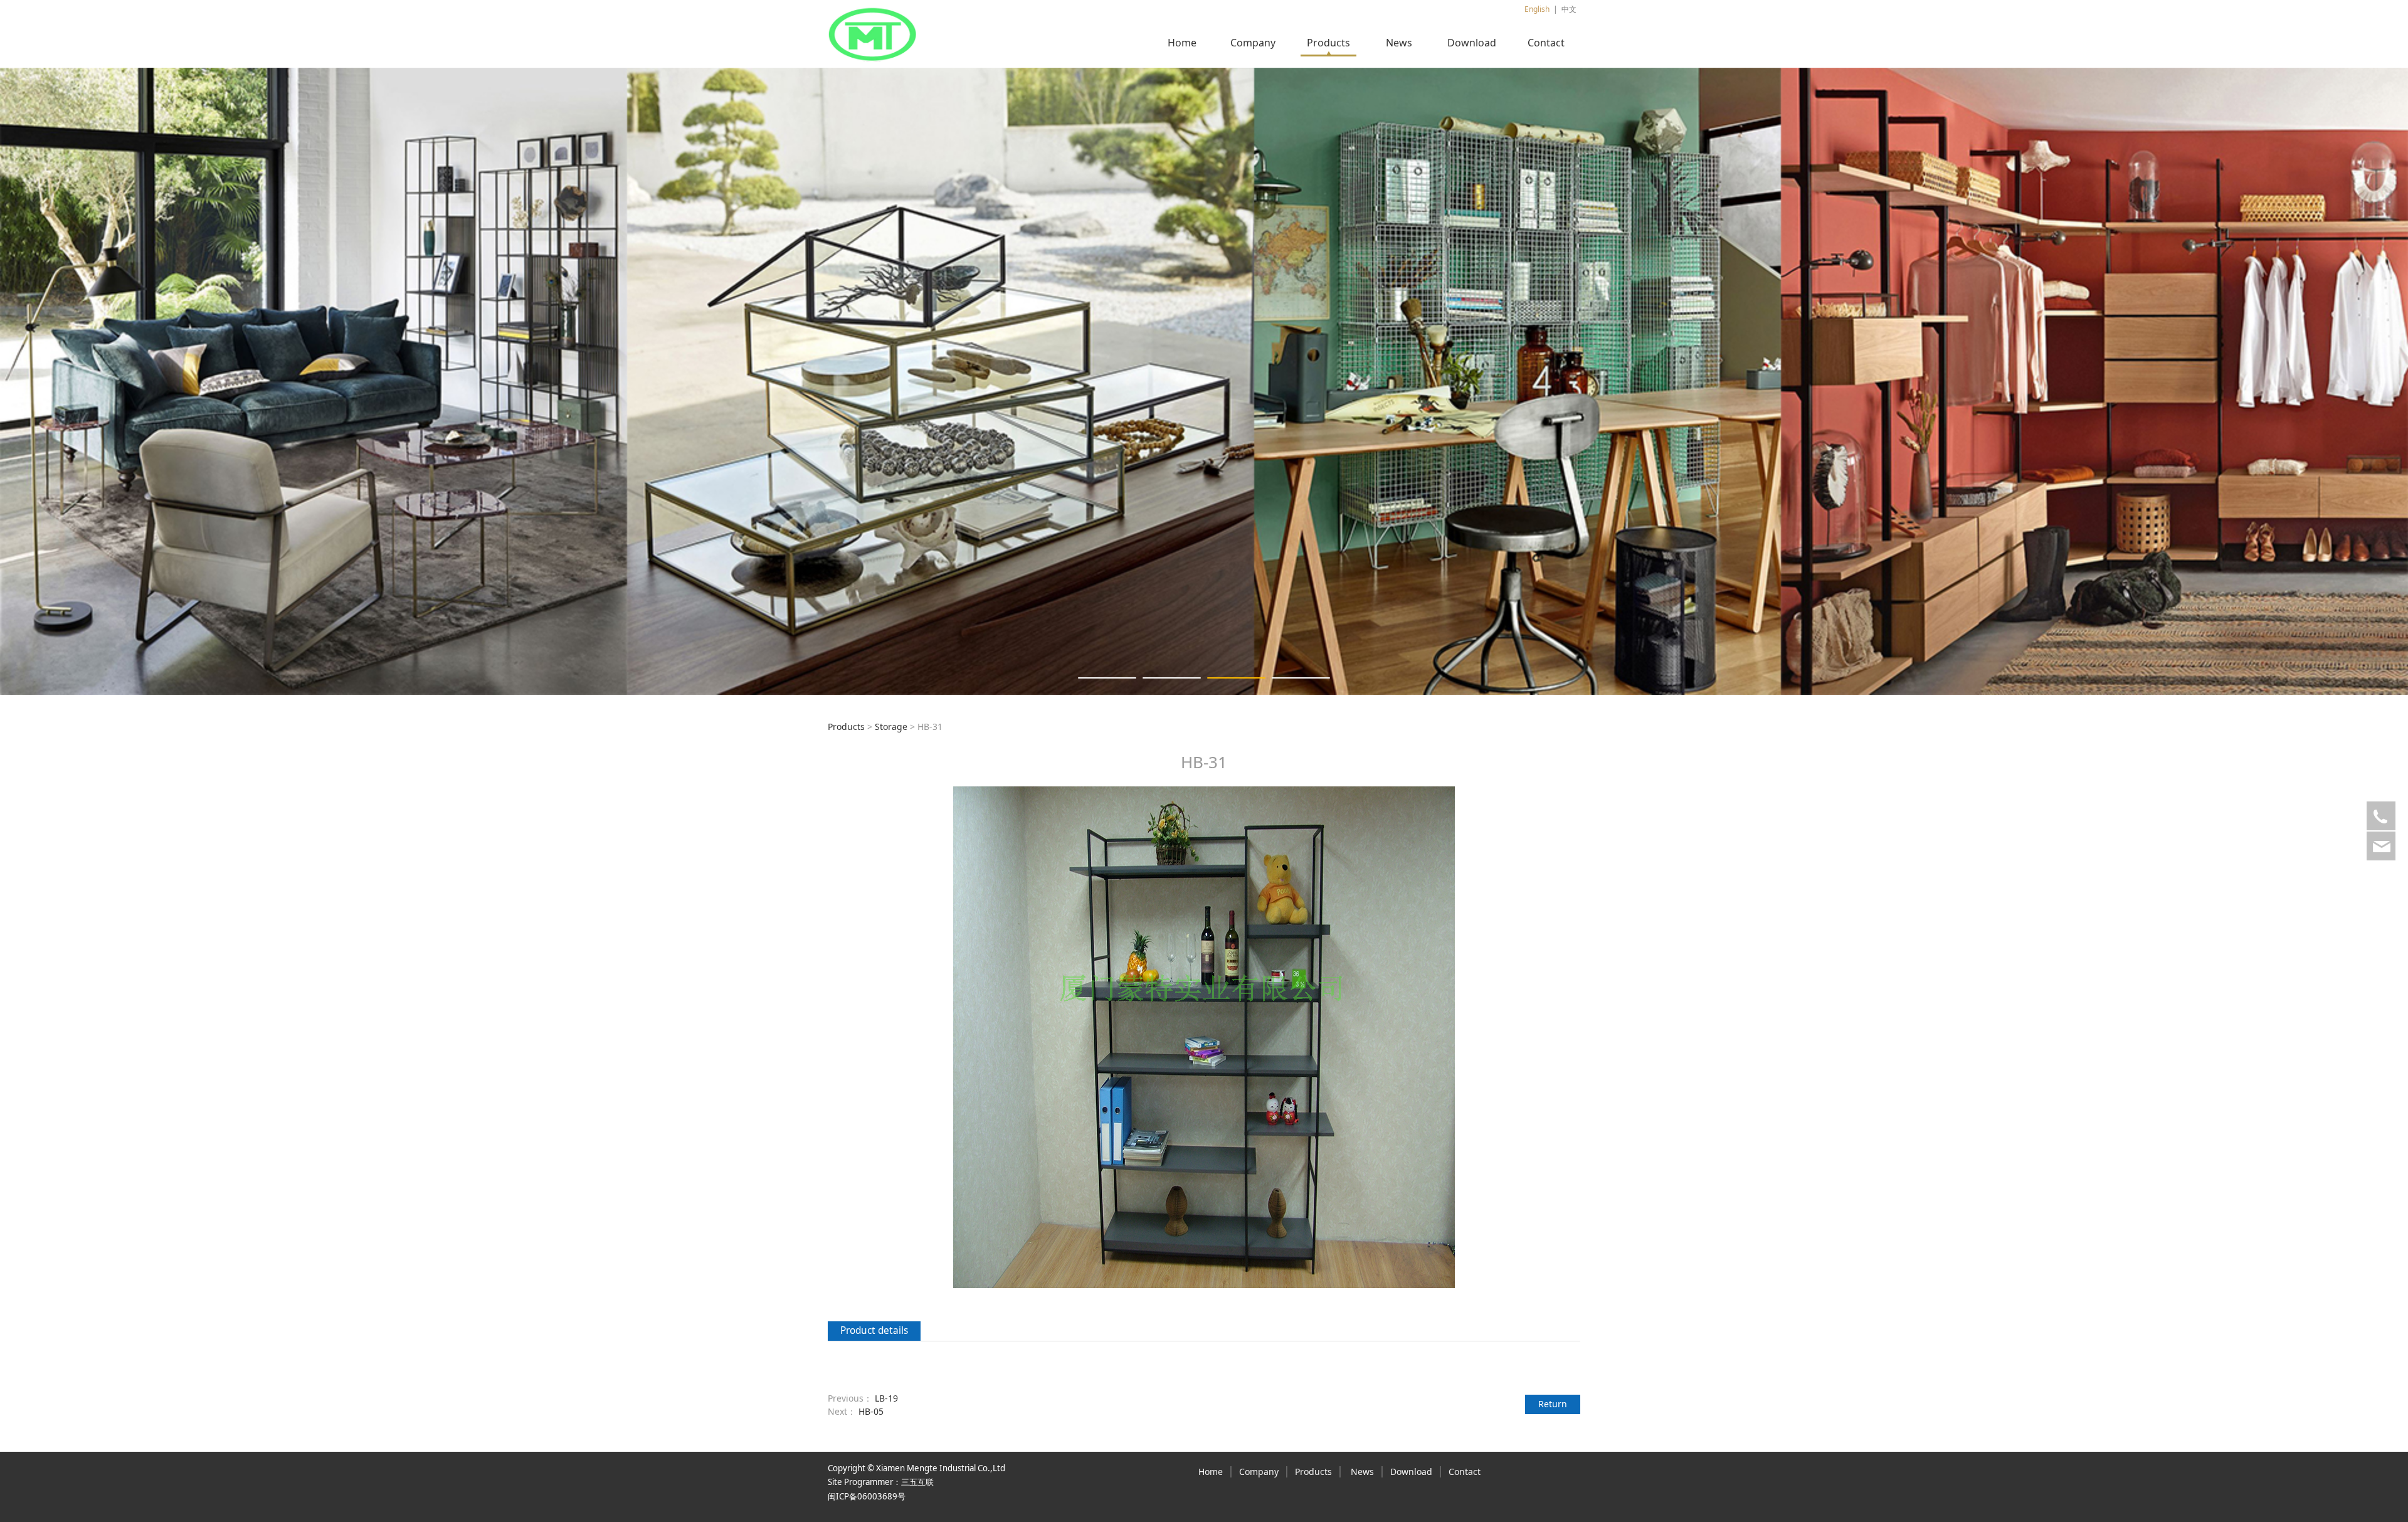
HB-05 (871, 1411)
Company (1253, 43)
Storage (891, 727)
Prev (854, 381)
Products (1328, 43)
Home (1182, 43)
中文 (1569, 9)
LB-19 (886, 1398)
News (1399, 43)
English (1537, 9)
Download (1472, 43)
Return (1553, 1404)
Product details (874, 1330)
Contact (1546, 43)
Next (1554, 381)
